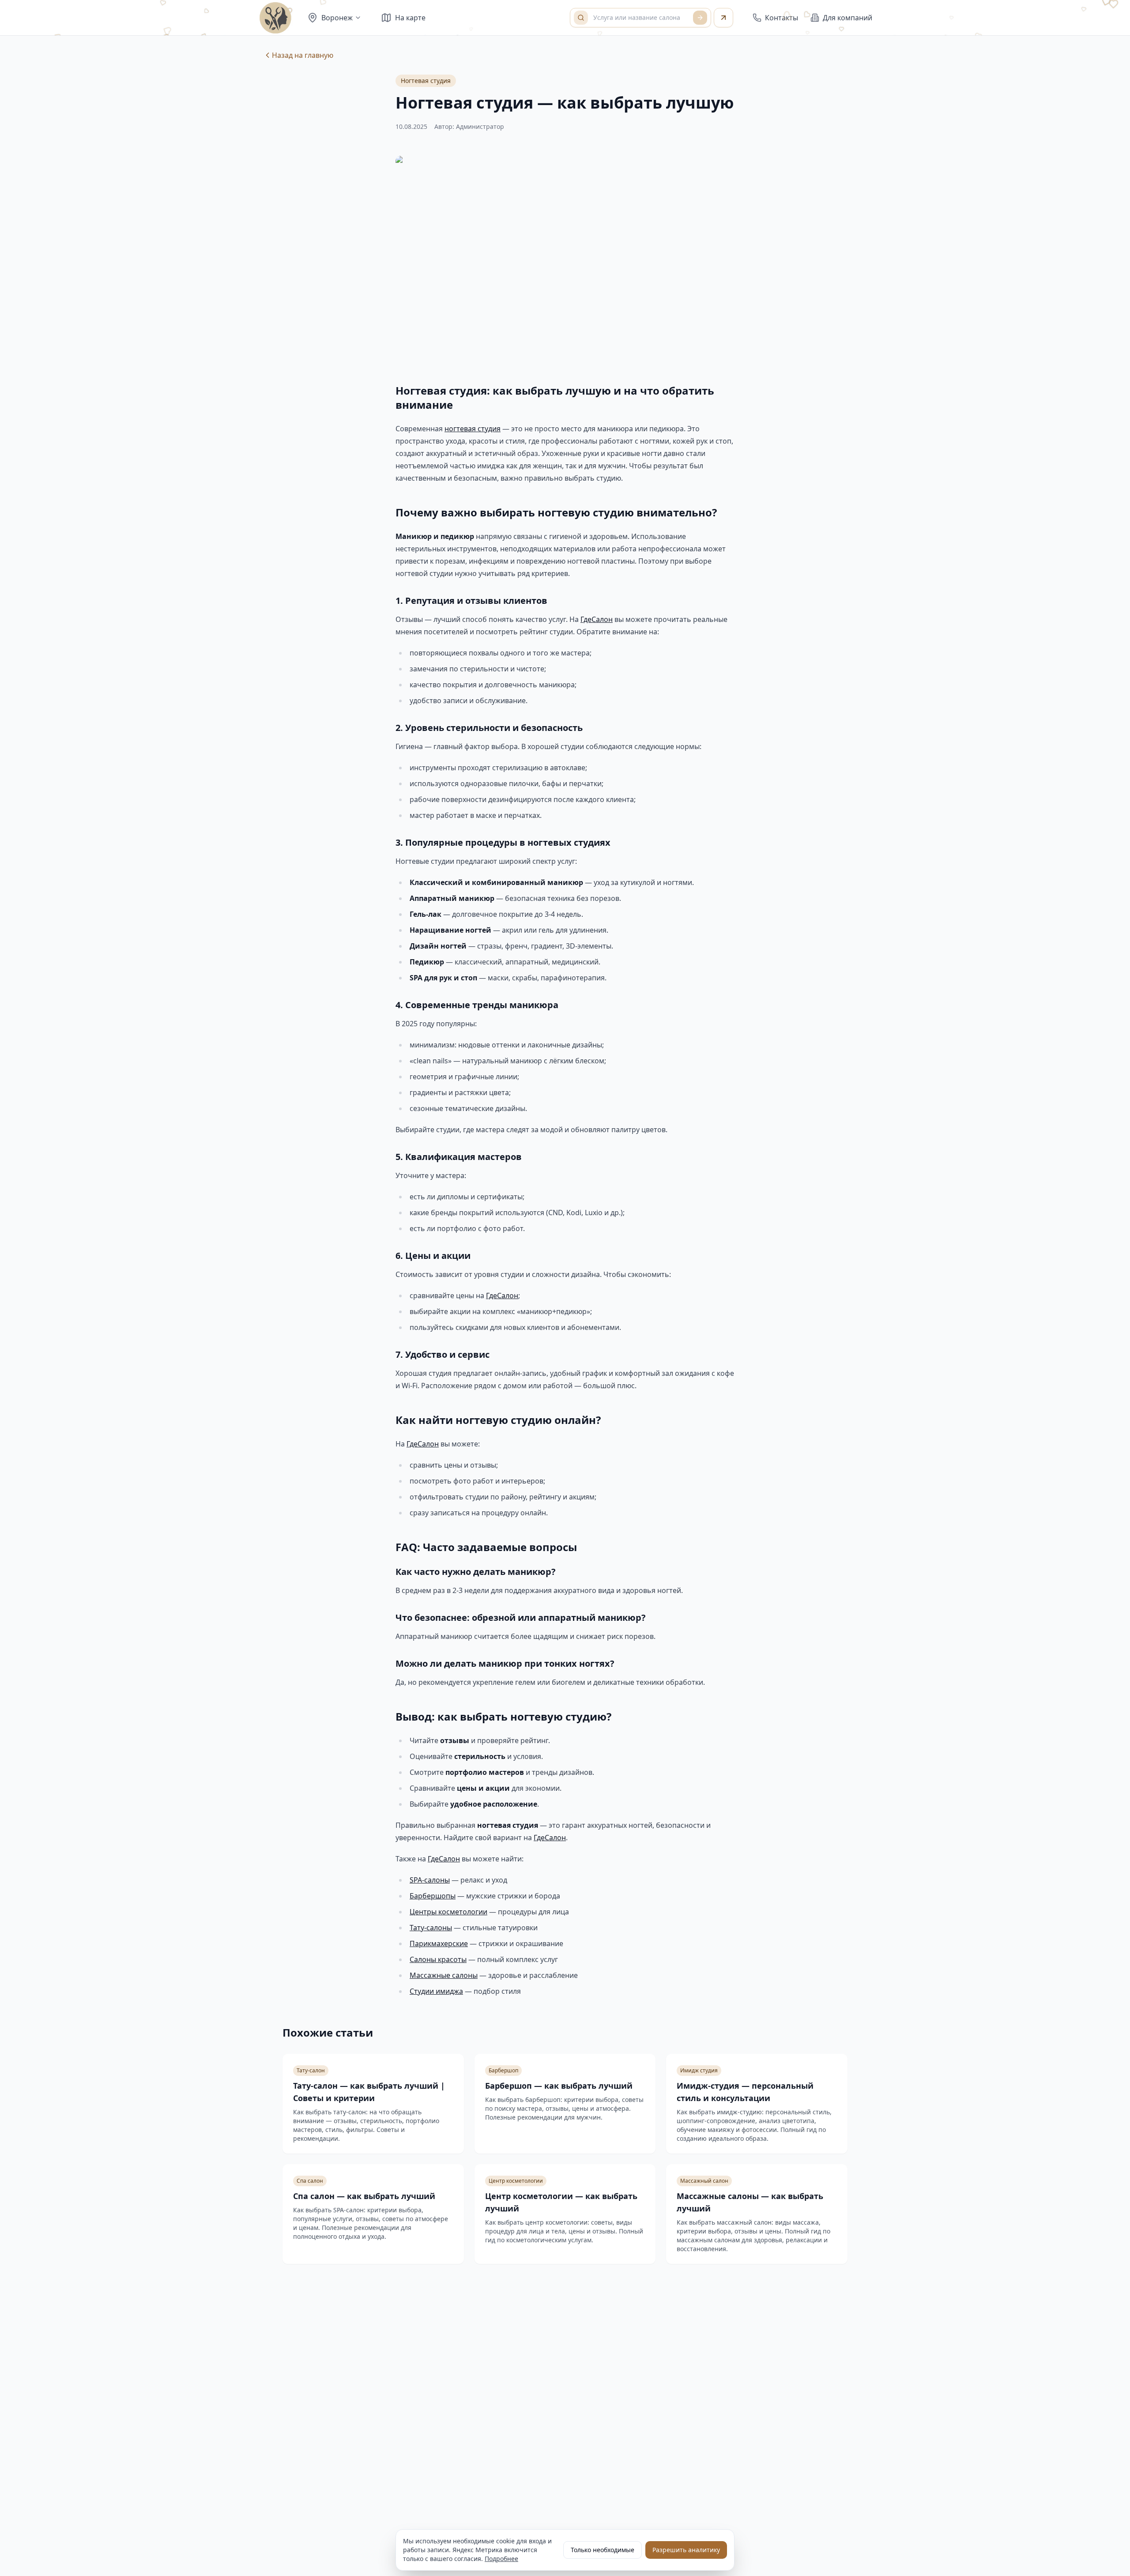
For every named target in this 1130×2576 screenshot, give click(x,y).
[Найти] (700, 18)
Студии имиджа (436, 1991)
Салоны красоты (438, 1959)
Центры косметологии (448, 1912)
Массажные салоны (444, 1975)
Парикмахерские (439, 1943)
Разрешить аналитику (686, 2550)
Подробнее (501, 2559)
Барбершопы (433, 1896)
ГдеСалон (597, 619)
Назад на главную (303, 55)
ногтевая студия (473, 429)
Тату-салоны (431, 1928)
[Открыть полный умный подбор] (723, 18)
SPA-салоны (430, 1880)
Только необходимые (603, 2550)
